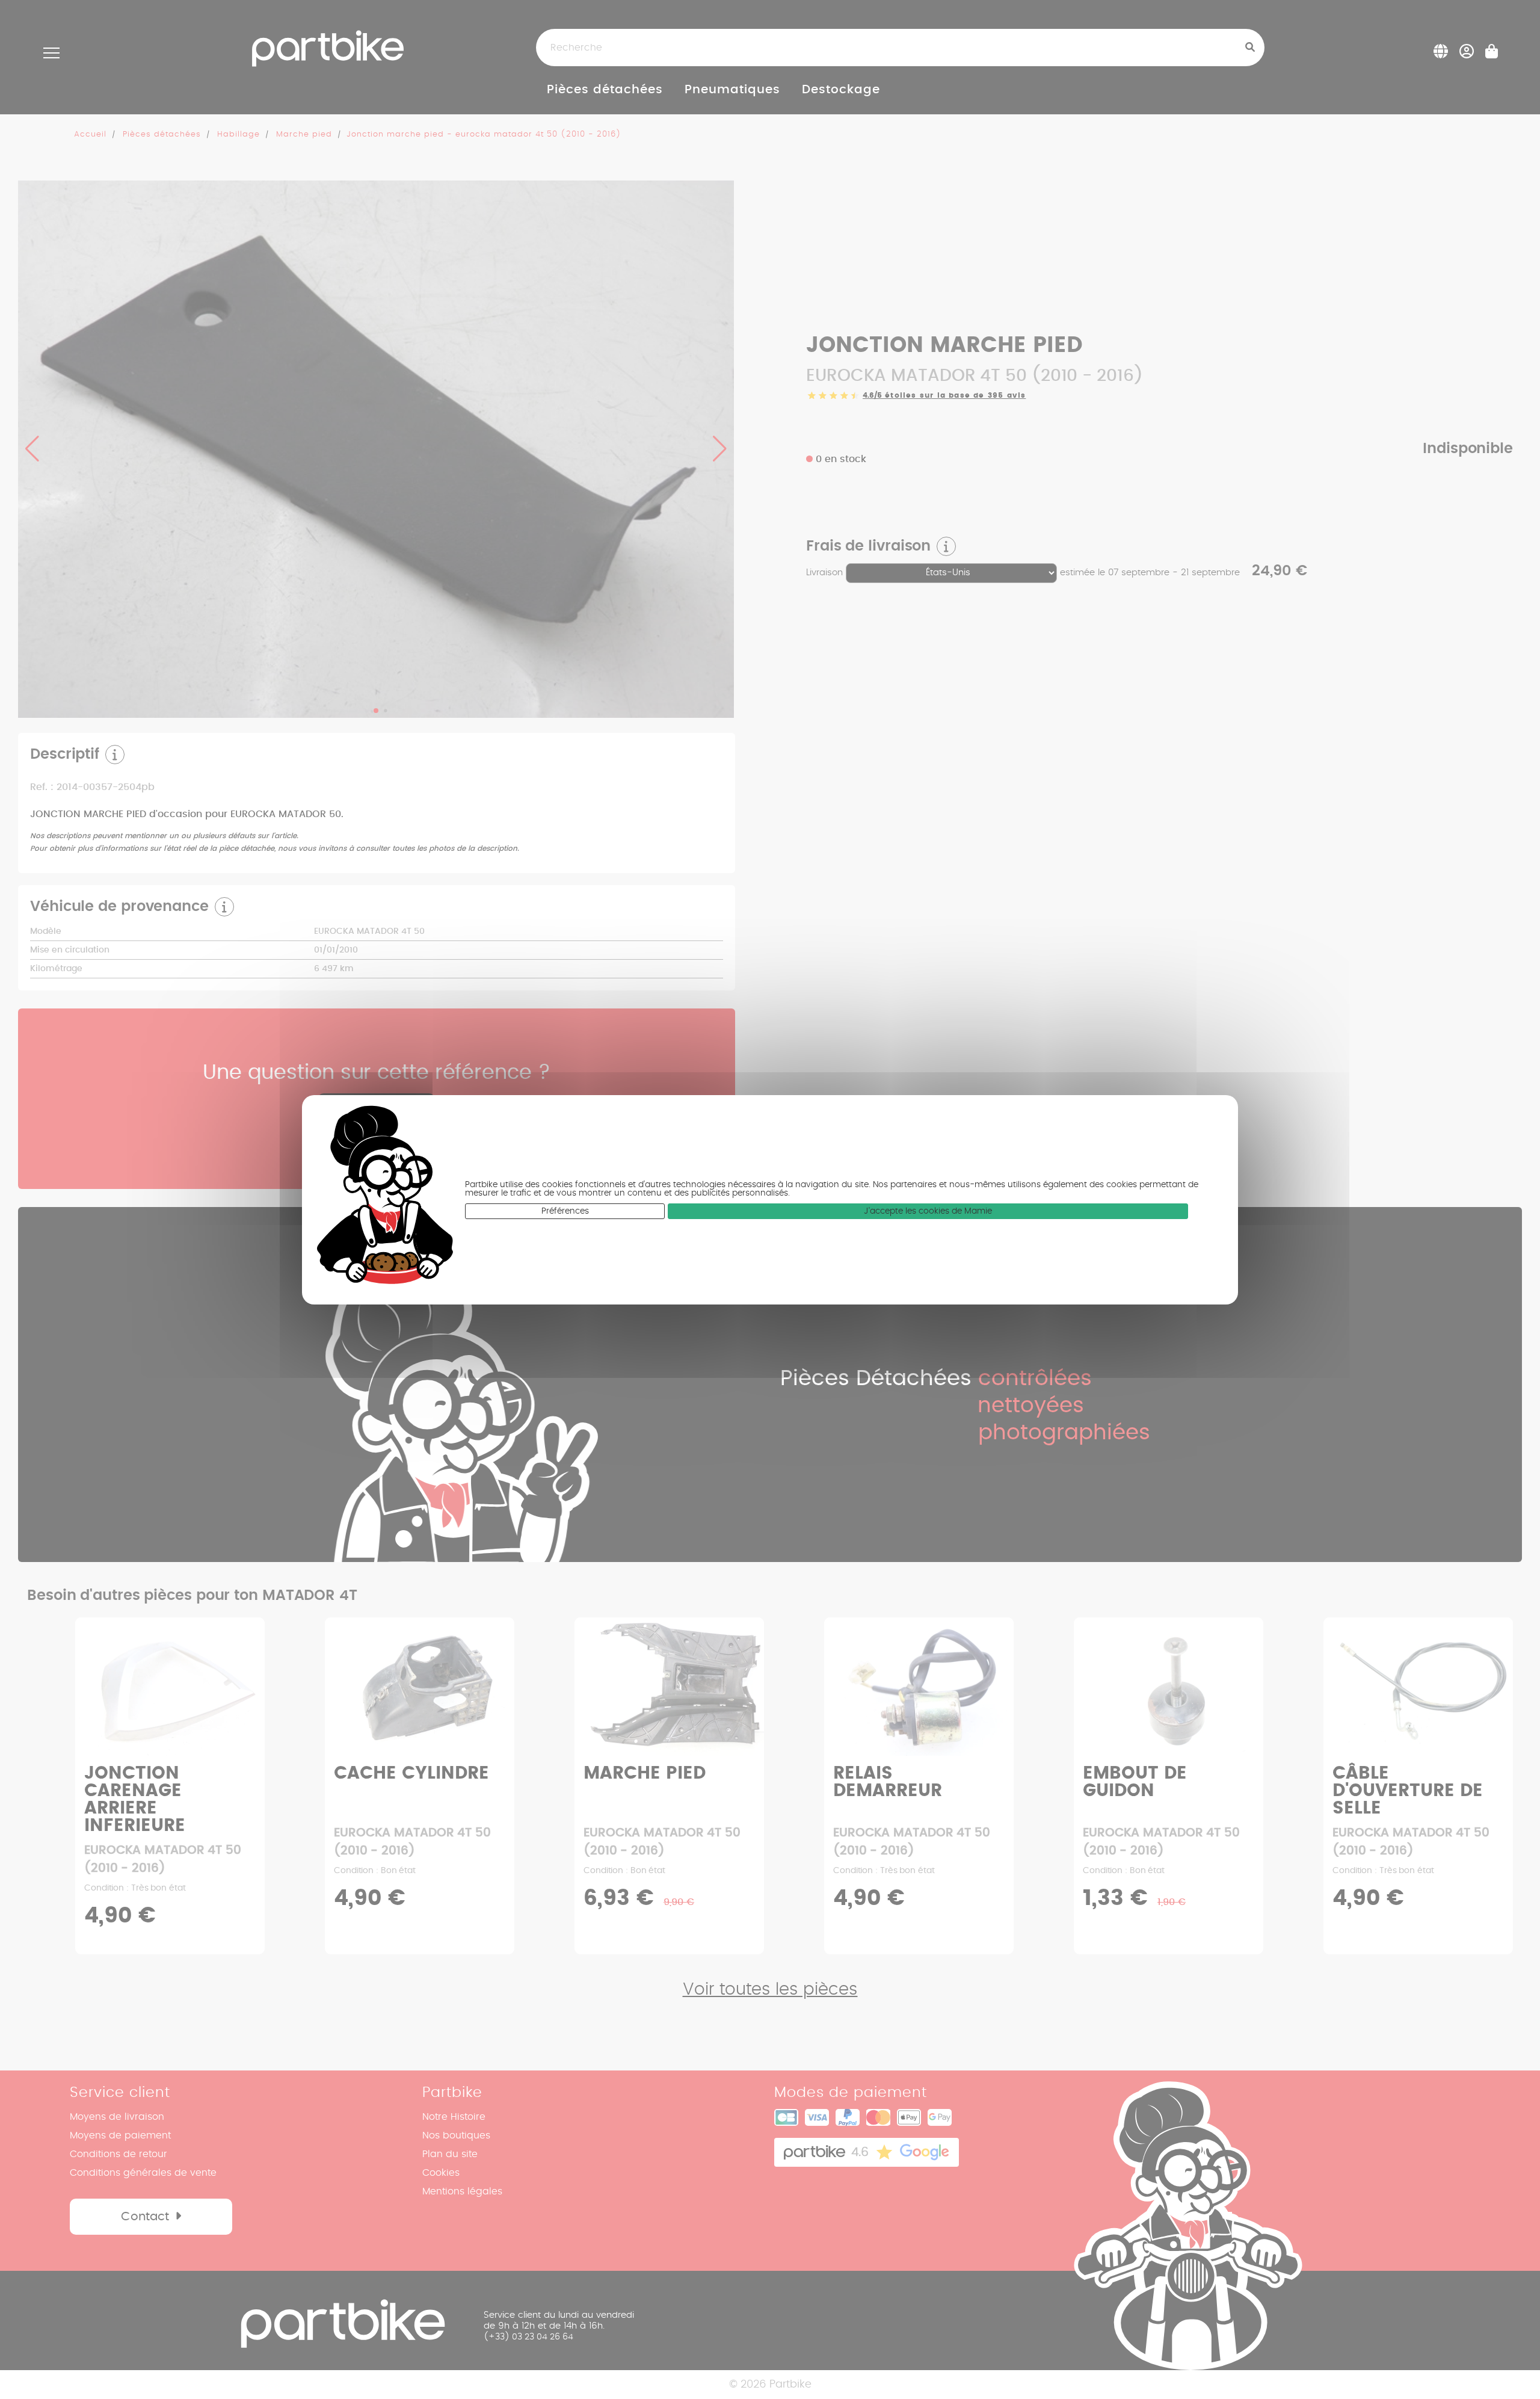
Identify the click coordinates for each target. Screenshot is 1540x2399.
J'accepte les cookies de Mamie (928, 1211)
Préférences (565, 1211)
